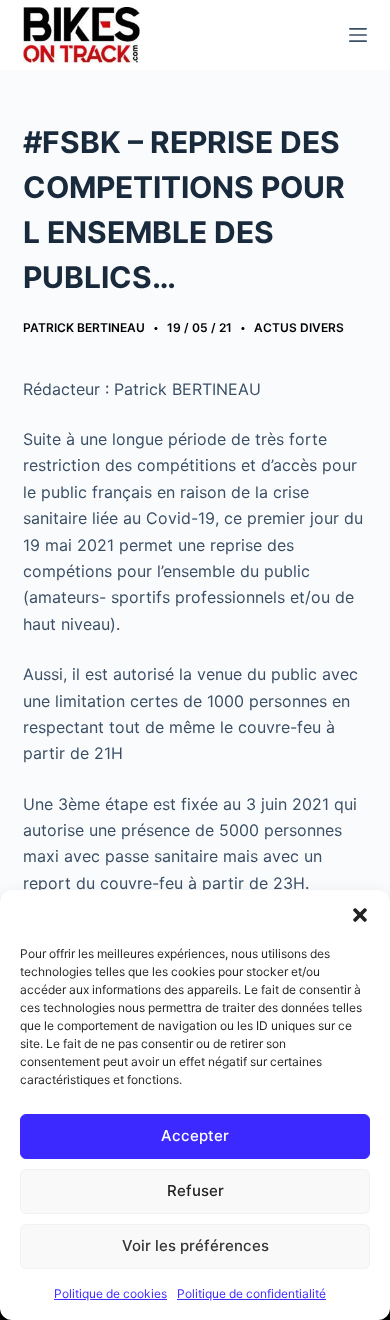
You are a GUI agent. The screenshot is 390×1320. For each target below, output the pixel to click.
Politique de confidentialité (251, 1293)
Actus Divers (299, 327)
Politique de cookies (110, 1293)
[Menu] (358, 35)
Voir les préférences (195, 1245)
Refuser (195, 1190)
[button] (360, 915)
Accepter (195, 1135)
